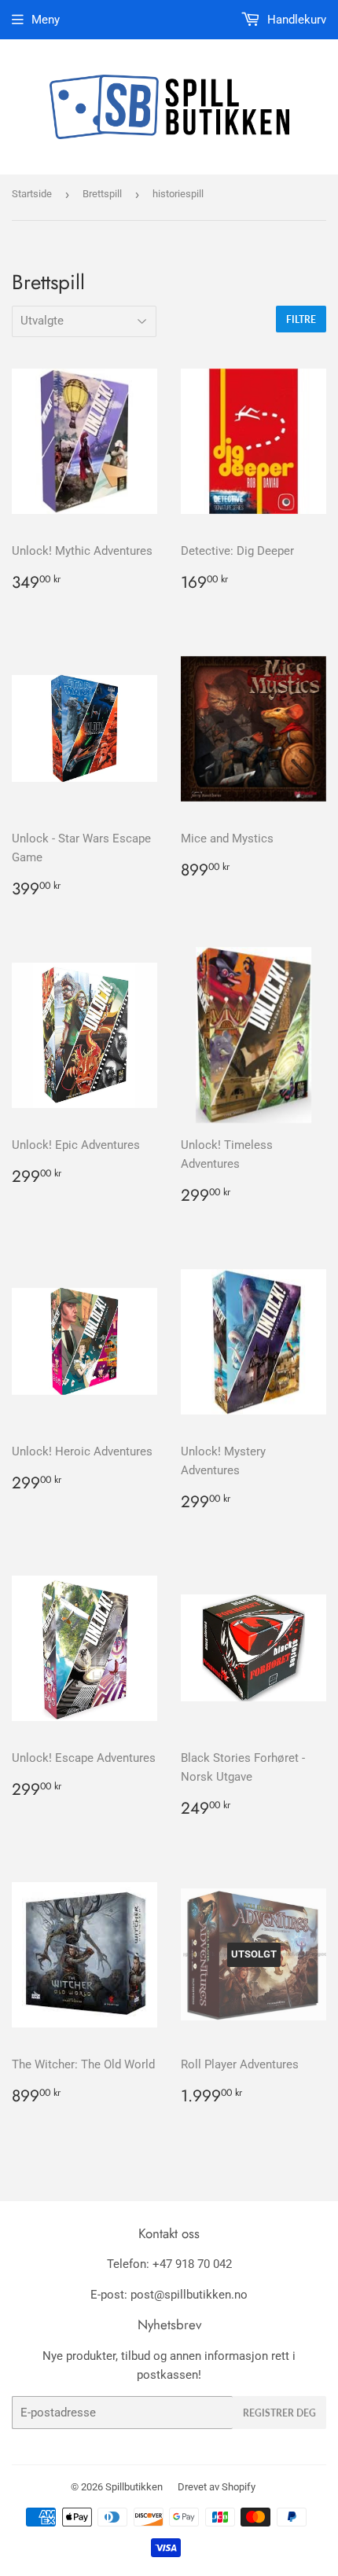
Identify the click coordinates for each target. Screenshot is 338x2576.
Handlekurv (295, 20)
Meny (46, 20)
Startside (32, 194)
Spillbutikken (134, 2487)
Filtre (301, 319)
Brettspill (102, 194)
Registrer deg (279, 2413)
